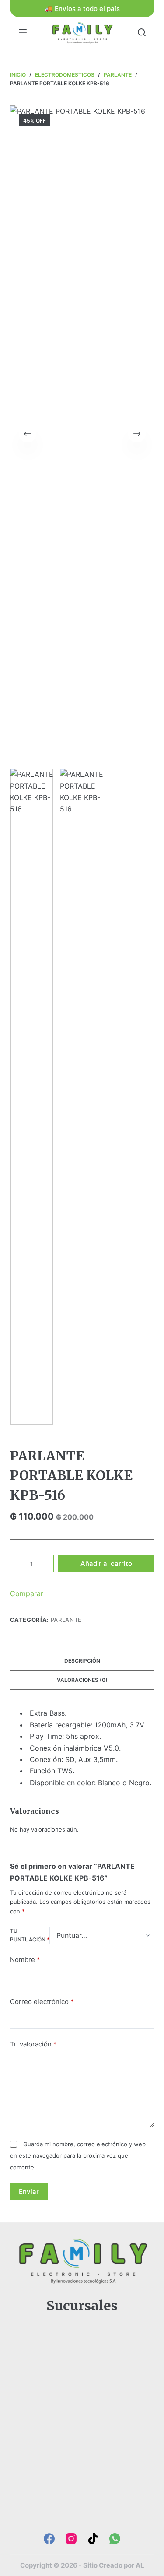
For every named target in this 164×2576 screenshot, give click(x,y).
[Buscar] (142, 32)
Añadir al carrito (106, 1563)
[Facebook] (49, 2539)
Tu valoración (33, 2044)
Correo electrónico (42, 2002)
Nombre (25, 1960)
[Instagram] (71, 2539)
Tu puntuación (30, 1935)
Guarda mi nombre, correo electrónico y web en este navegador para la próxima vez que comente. (78, 2156)
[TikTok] (93, 2539)
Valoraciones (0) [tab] (82, 1680)
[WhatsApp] (115, 2539)
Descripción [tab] (82, 1661)
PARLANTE (66, 1620)
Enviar (29, 2192)
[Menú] (23, 32)
